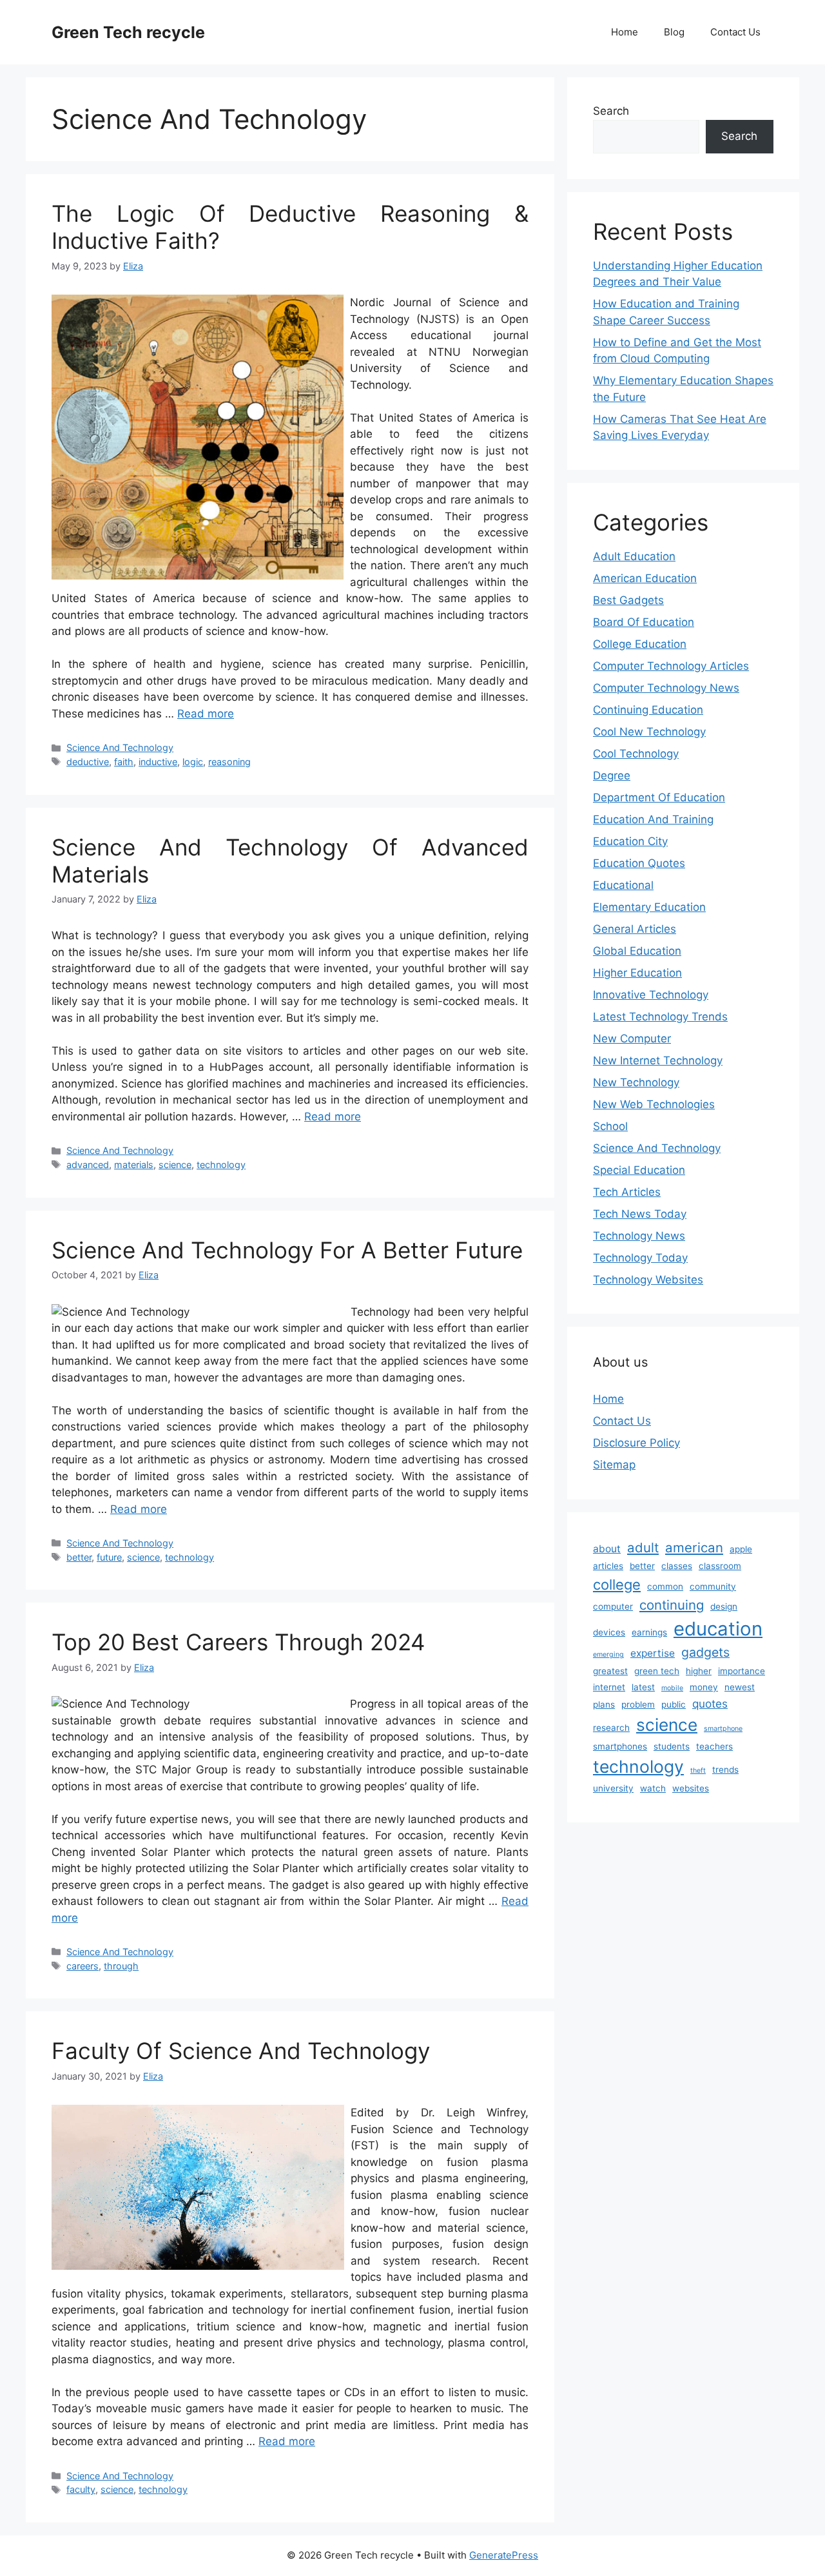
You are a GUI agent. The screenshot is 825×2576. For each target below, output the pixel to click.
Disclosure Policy (636, 1443)
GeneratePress (504, 2555)
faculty (81, 2489)
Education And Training (653, 819)
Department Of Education (659, 797)
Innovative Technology (651, 995)
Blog (674, 32)
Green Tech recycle (128, 32)
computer (613, 1606)
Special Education (639, 1170)
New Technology (636, 1082)
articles (608, 1566)
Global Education (637, 951)
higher (699, 1671)
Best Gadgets (628, 600)
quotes (710, 1703)
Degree (612, 776)
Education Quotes (639, 863)
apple (741, 1549)
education (718, 1629)
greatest (610, 1671)
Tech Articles (627, 1192)
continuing (672, 1605)
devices (609, 1632)
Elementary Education (649, 907)
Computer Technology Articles (671, 666)
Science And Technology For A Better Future (287, 1250)
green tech (657, 1671)
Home (625, 32)
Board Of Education (644, 622)
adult (643, 1547)
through (121, 1966)
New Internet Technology (658, 1060)
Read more (206, 714)
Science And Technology (120, 747)
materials (134, 1165)
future (109, 1557)
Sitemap (614, 1465)
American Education (645, 578)
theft (698, 1771)
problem (638, 1704)
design (724, 1606)
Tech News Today (640, 1214)
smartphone (723, 1729)
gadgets (705, 1652)
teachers (714, 1746)
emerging (608, 1654)
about (607, 1549)
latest (643, 1687)
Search (611, 111)
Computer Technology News (666, 688)
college (617, 1585)
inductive (158, 762)
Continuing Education (648, 710)
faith (124, 762)
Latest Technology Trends (660, 1017)
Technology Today (640, 1258)
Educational (623, 885)
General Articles (635, 929)
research (611, 1728)
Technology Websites (648, 1280)
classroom (720, 1566)
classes (677, 1566)
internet (609, 1687)
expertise (653, 1653)
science (175, 1165)
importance (742, 1671)
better (79, 1557)
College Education (640, 644)
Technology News (639, 1236)
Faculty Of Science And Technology (241, 2051)
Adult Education (634, 556)
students (672, 1746)
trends (725, 1770)
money (704, 1687)
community (713, 1586)
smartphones (620, 1746)
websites (691, 1788)
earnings (649, 1632)
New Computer (632, 1039)
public (674, 1704)
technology (221, 1165)
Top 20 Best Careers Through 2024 (238, 1642)
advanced (88, 1165)
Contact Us (735, 32)
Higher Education (637, 973)
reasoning (229, 762)
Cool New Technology (649, 732)
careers (82, 1966)
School (610, 1126)
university (613, 1788)
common (665, 1586)
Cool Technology (636, 754)
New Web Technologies (654, 1104)
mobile (672, 1688)
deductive (88, 762)
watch (653, 1788)
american (694, 1547)
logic (193, 762)
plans (604, 1704)
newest (740, 1687)
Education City (630, 841)
